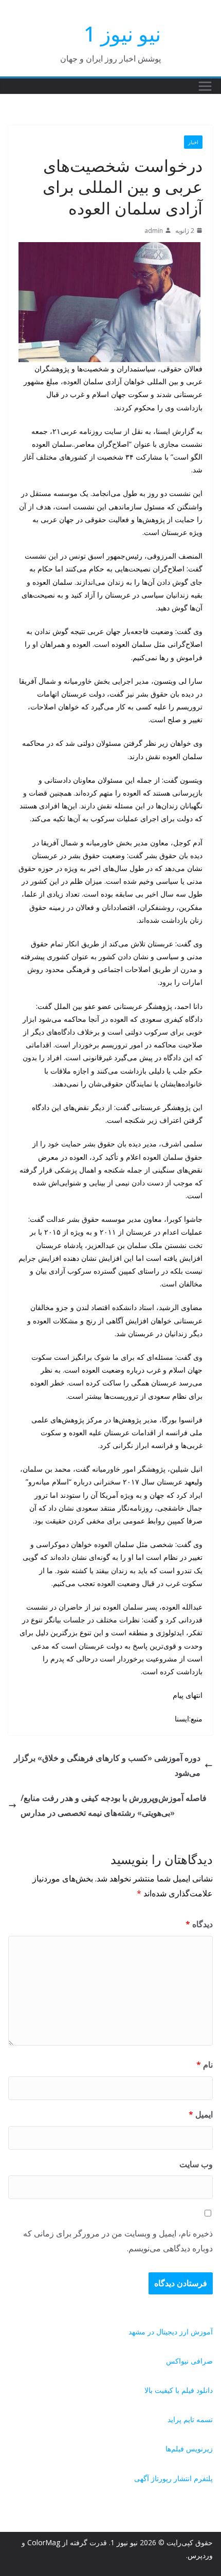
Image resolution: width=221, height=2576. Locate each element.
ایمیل (201, 2114)
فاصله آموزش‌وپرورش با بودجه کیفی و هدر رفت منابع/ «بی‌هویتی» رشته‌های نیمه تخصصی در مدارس (114, 1805)
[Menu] (205, 86)
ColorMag (44, 2542)
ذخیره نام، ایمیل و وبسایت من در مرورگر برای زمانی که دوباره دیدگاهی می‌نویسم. (118, 2241)
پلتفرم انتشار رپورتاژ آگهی (173, 2478)
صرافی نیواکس (189, 2361)
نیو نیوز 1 (122, 34)
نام (205, 2065)
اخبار (193, 142)
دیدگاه (199, 1924)
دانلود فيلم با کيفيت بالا (179, 2390)
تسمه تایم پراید (190, 2419)
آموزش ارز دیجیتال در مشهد (171, 2332)
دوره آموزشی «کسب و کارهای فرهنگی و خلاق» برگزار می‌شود (107, 1765)
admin (154, 231)
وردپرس (200, 2555)
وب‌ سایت (196, 2164)
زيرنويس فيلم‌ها (189, 2449)
